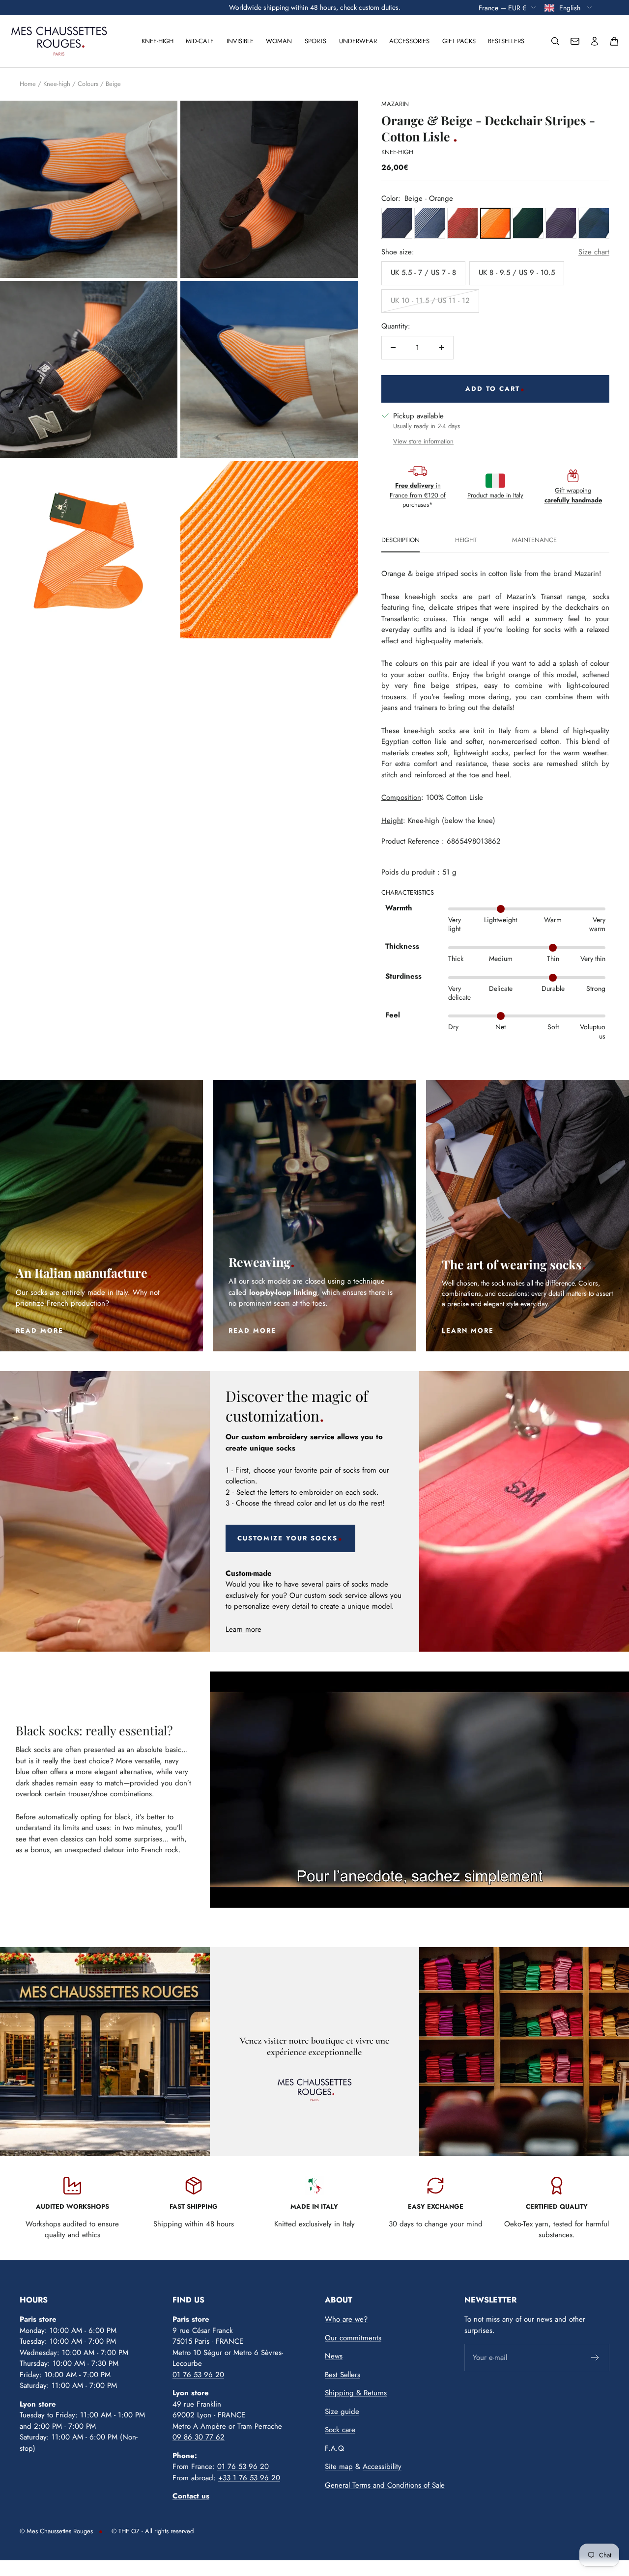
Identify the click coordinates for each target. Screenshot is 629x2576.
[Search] (555, 41)
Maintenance (534, 541)
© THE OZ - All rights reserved (153, 2531)
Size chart (594, 252)
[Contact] (575, 41)
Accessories (409, 41)
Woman (279, 41)
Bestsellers (506, 41)
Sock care (340, 2430)
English (571, 7)
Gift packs (459, 41)
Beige (113, 84)
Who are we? (346, 2319)
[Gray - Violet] (561, 223)
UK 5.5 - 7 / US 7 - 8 (423, 273)
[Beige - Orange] (463, 223)
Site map (339, 2466)
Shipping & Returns (356, 2393)
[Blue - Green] (528, 223)
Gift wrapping (573, 495)
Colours (88, 84)
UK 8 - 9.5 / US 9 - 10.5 (517, 273)
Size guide (342, 2412)
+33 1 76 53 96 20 (249, 2478)
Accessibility (382, 2466)
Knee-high (157, 41)
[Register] (595, 2357)
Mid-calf (200, 41)
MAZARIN (395, 104)
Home (28, 84)
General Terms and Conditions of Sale (385, 2485)
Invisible (240, 41)
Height (466, 541)
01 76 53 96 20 (198, 2375)
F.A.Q (334, 2448)
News (334, 2356)
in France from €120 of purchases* (418, 495)
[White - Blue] (430, 223)
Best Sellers (343, 2375)
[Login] (595, 41)
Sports (315, 41)
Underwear (358, 41)
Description (400, 541)
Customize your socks (287, 1538)
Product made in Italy (495, 495)
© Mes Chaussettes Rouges (56, 2531)
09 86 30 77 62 (199, 2437)
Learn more (243, 1629)
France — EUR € (502, 7)
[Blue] (397, 223)
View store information (423, 441)
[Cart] (614, 41)
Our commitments (353, 2338)
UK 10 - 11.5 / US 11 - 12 (430, 301)
